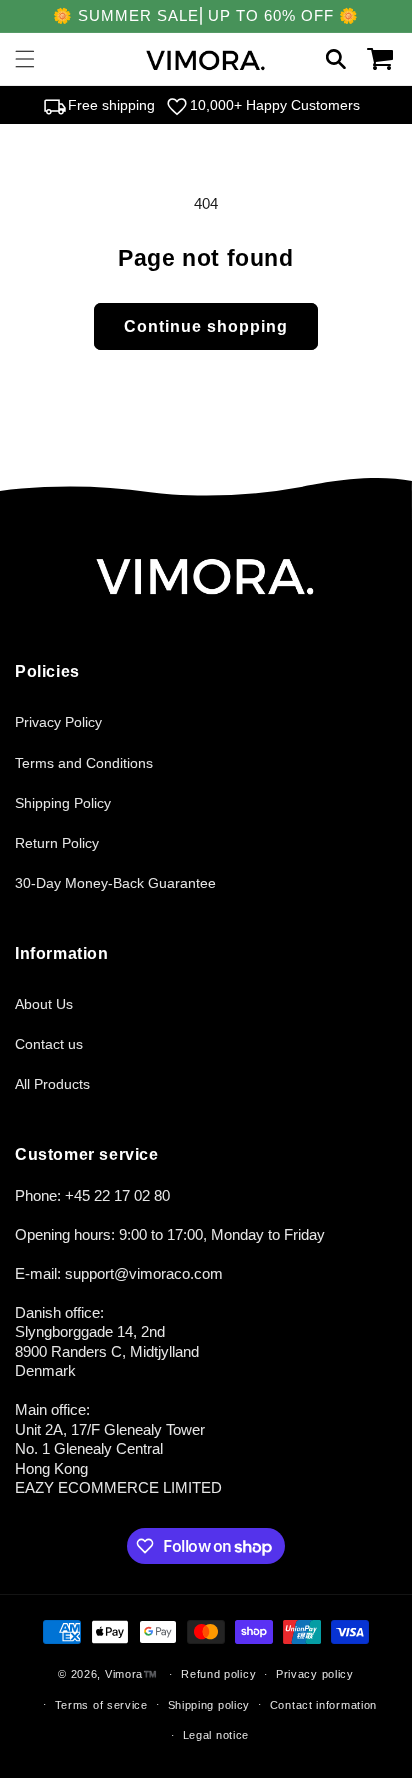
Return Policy (57, 843)
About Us (44, 1004)
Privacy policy (315, 1674)
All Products (52, 1084)
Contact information (323, 1705)
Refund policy (218, 1674)
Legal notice (216, 1735)
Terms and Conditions (84, 763)
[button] (25, 59)
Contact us (49, 1044)
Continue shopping (206, 326)
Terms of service (101, 1705)
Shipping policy (209, 1705)
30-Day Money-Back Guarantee (115, 883)
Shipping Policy (63, 803)
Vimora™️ (131, 1674)
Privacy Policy (58, 722)
